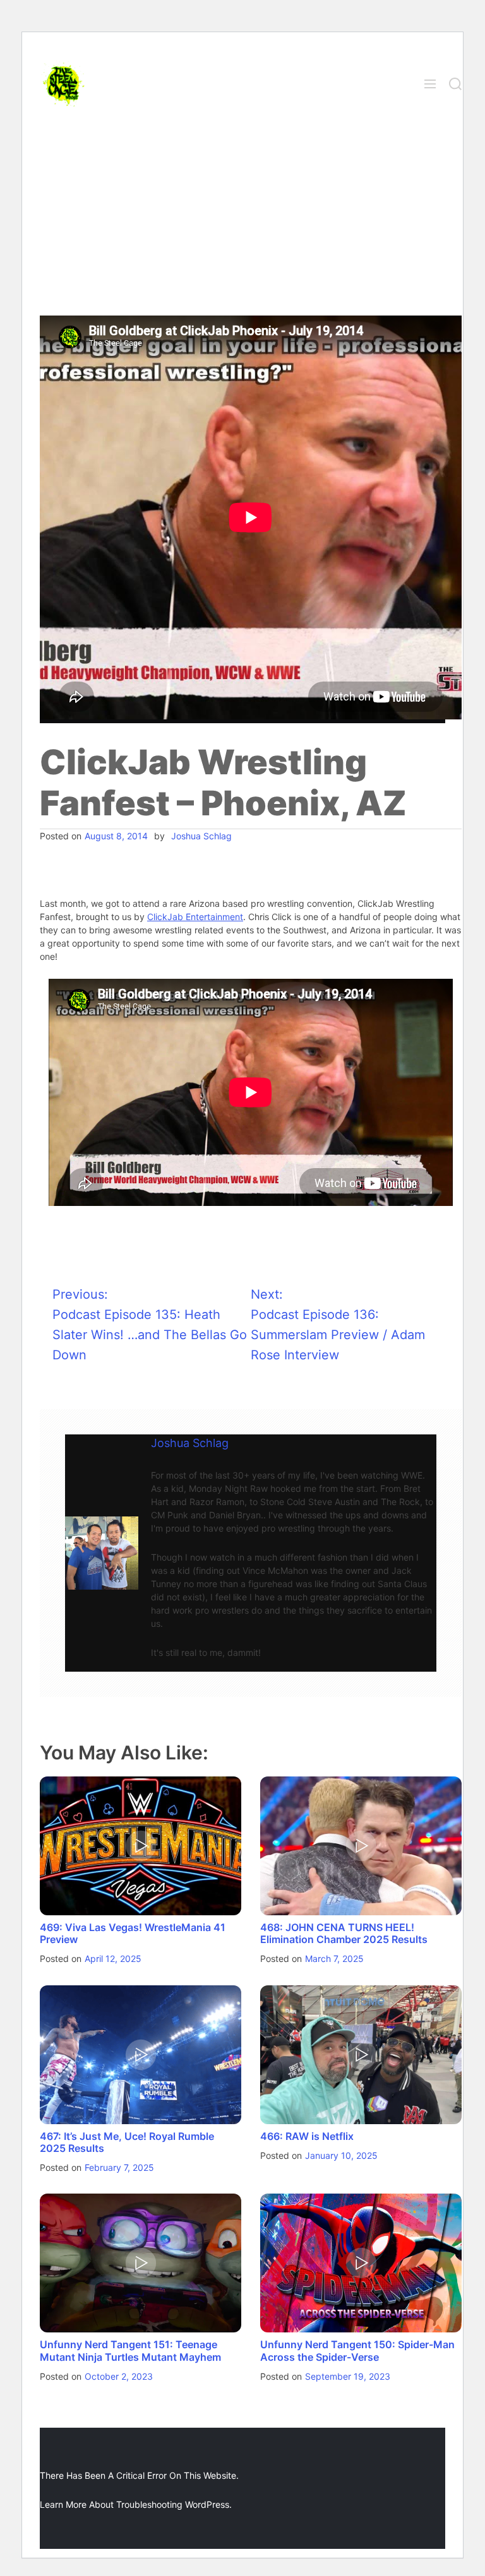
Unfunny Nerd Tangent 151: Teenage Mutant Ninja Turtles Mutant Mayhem (130, 2350)
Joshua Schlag (201, 836)
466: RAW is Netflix (307, 2136)
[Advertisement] (242, 221)
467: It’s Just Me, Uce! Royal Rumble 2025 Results (127, 2142)
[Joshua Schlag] (102, 1553)
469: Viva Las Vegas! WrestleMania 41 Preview (133, 1933)
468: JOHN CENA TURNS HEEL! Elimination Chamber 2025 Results (344, 1933)
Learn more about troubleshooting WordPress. (136, 2504)
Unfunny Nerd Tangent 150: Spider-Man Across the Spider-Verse (357, 2350)
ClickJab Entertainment (195, 917)
